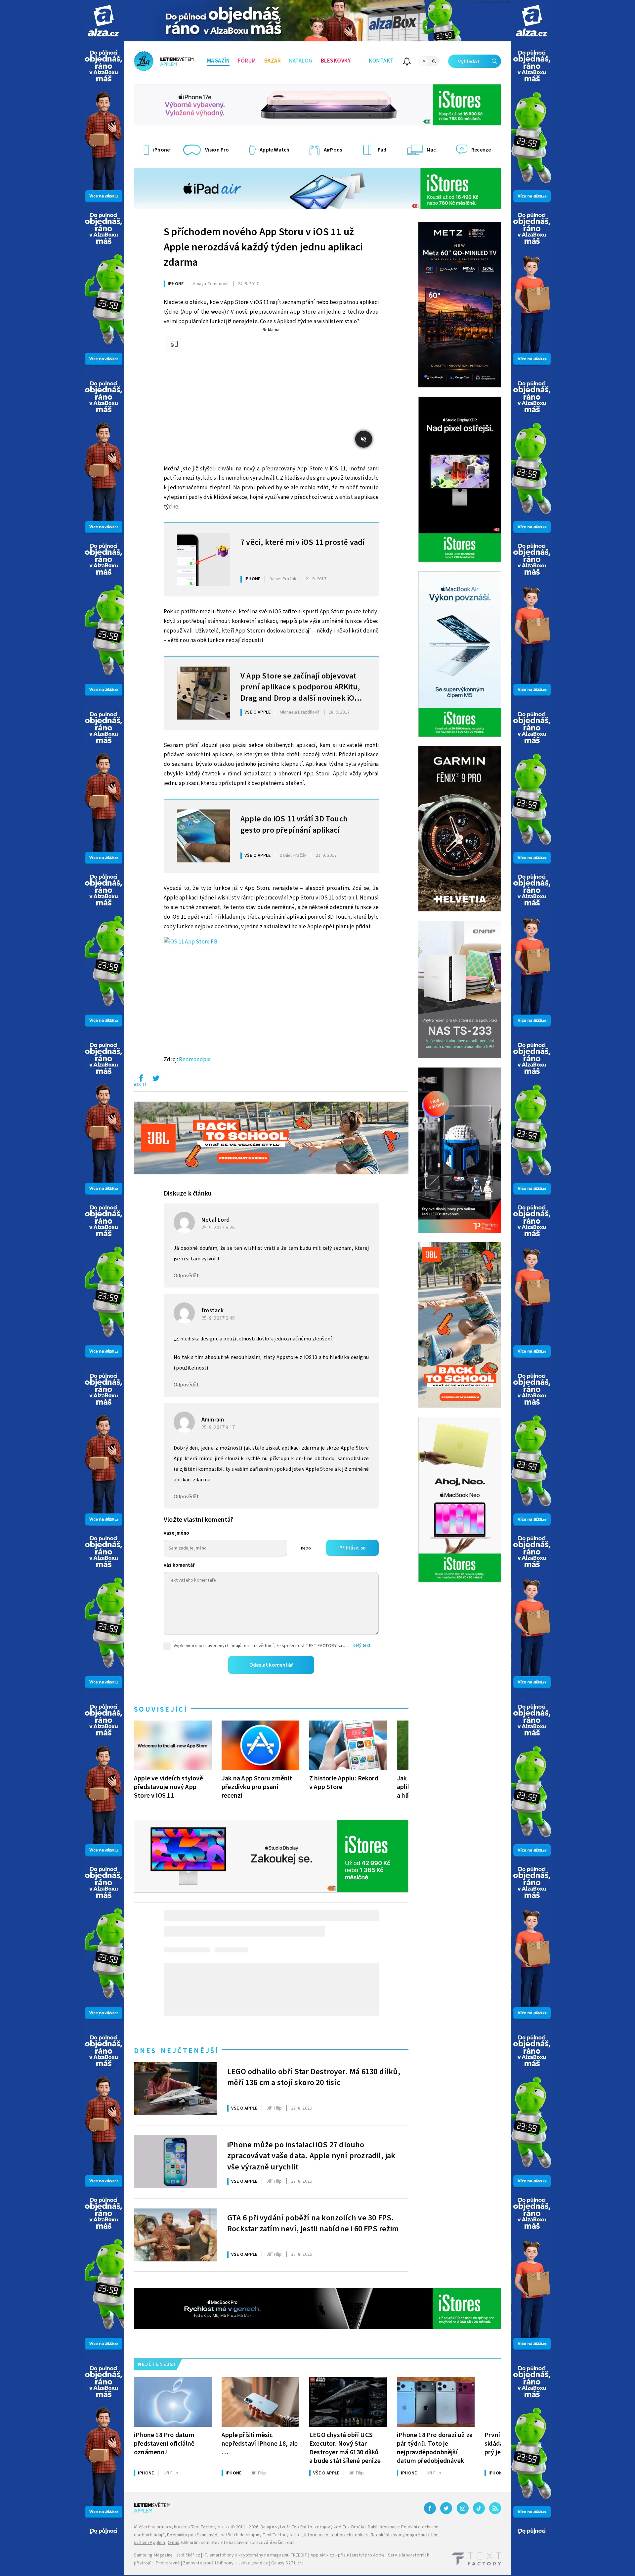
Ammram (213, 1420)
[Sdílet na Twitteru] (156, 1080)
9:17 (219, 1427)
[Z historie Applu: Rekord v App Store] (348, 1745)
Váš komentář (179, 1565)
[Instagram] (463, 2508)
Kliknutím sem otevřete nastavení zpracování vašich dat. (238, 2543)
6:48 (219, 1318)
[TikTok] (479, 2508)
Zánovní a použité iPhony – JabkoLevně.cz (225, 2563)
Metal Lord (215, 1220)
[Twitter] (446, 2508)
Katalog (301, 61)
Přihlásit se (352, 1548)
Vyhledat (469, 62)
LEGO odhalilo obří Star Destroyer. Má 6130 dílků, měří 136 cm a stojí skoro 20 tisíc (314, 2077)
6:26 (219, 1228)
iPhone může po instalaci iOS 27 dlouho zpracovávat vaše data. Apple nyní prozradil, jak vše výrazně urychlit (311, 2155)
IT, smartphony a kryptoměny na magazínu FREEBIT (255, 2555)
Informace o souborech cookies (336, 2535)
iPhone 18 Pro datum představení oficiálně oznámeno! (164, 2444)
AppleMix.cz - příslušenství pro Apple (348, 2555)
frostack (213, 1310)
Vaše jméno (176, 1533)
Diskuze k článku (188, 1194)
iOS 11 (140, 1085)
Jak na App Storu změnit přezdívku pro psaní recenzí (257, 1787)
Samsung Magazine (153, 2555)
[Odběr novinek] (407, 62)
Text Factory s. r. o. (210, 2527)
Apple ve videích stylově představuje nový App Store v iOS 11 (169, 1787)
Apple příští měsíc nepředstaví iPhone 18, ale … (260, 2444)
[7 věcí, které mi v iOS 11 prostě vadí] (203, 559)
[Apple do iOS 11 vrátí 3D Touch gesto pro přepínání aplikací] (203, 836)
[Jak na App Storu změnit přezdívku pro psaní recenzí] (260, 1745)
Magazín (218, 61)
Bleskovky (336, 61)
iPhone (176, 284)
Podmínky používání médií (193, 2535)
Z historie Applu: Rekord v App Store (344, 1783)
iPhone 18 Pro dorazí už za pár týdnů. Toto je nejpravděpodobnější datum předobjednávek (435, 2448)
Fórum (247, 61)
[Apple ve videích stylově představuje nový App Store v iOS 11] (173, 1745)
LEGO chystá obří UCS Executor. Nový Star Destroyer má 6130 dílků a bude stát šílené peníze (345, 2448)
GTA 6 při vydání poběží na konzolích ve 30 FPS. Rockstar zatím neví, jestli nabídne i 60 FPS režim (313, 2224)
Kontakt (381, 61)
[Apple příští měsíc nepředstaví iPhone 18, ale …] (260, 2402)
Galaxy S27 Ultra (287, 2563)
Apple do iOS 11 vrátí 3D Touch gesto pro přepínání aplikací (294, 825)
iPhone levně (167, 2563)
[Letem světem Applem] (164, 61)
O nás (173, 2543)
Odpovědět (186, 1276)
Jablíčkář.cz (188, 2555)
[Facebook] (430, 2508)
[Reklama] (103, 21)
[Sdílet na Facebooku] (141, 1080)
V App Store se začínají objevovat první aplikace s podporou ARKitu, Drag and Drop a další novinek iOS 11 (300, 686)
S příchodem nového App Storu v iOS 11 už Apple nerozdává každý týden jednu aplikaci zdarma (263, 247)
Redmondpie (195, 1060)
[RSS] (495, 2508)
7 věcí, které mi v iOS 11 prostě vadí (303, 543)
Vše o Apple (257, 712)
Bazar (273, 61)
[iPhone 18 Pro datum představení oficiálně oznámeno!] (173, 2402)
